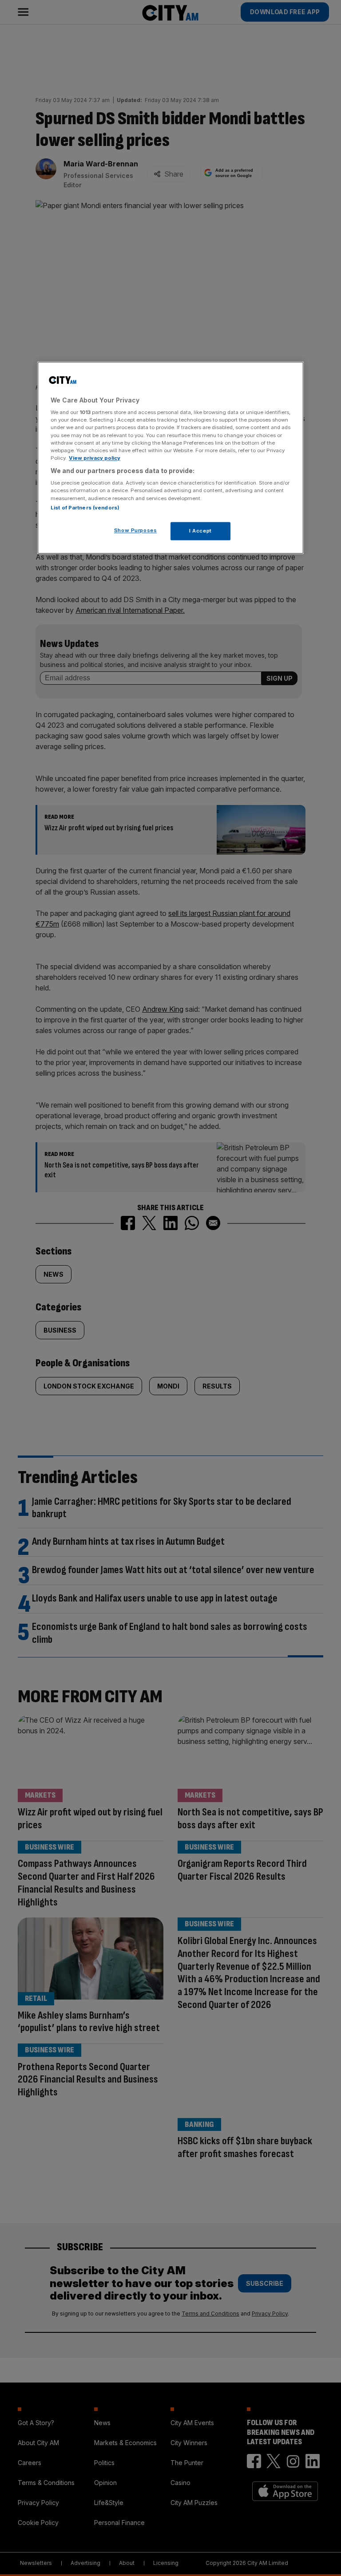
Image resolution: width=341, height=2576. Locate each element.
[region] (170, 458)
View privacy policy (95, 458)
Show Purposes (135, 530)
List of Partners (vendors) (85, 508)
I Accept (200, 531)
